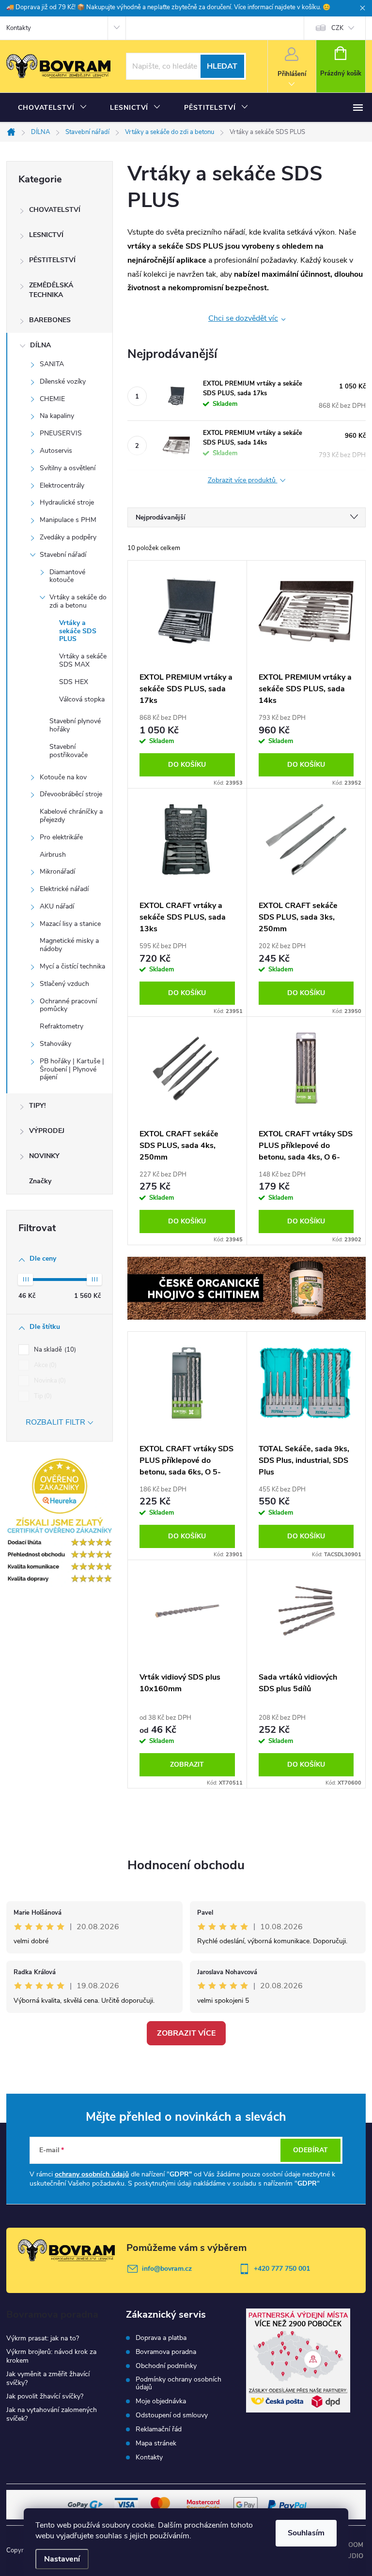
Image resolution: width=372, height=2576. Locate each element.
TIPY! (37, 1106)
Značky (40, 1181)
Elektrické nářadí (64, 889)
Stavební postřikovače (69, 751)
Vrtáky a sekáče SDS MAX (83, 660)
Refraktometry (62, 1026)
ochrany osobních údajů (92, 2174)
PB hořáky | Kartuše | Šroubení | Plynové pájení (72, 1069)
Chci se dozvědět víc (243, 318)
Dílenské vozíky (63, 381)
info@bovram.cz (167, 2269)
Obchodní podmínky (166, 2366)
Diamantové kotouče (67, 576)
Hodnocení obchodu (186, 1865)
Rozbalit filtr (55, 1422)
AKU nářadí (57, 906)
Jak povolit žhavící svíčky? (45, 2396)
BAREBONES (50, 320)
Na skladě (54, 1350)
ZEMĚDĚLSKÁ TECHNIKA (51, 290)
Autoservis (56, 451)
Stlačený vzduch (64, 984)
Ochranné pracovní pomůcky (68, 1005)
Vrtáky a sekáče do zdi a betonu (78, 601)
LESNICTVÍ (46, 235)
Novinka (49, 1381)
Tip (42, 1396)
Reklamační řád (159, 2429)
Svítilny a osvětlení (68, 468)
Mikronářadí (57, 871)
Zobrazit (187, 1764)
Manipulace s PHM (68, 520)
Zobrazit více (186, 2033)
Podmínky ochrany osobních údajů (178, 2383)
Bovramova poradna (166, 2352)
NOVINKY (44, 1156)
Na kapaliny (57, 416)
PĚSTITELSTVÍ (52, 260)
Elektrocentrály (62, 485)
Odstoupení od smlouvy (172, 2415)
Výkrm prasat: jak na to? (43, 2338)
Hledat (222, 66)
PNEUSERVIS (61, 433)
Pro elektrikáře (61, 837)
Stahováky (55, 1044)
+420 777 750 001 (282, 2269)
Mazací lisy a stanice (70, 924)
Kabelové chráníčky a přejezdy (71, 816)
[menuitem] (52, 108)
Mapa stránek (156, 2443)
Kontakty (19, 28)
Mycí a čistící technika (72, 966)
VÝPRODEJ (47, 1131)
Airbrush (53, 855)
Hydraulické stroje (67, 502)
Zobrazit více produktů (243, 481)
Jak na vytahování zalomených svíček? (52, 2414)
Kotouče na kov (63, 777)
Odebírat (310, 2150)
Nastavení (62, 2559)
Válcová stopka (82, 699)
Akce (44, 1365)
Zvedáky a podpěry (68, 537)
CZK (337, 28)
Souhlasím (306, 2533)
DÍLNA (40, 345)
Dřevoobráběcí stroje (71, 794)
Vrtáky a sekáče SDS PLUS (78, 631)
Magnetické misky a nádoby (69, 945)
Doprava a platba (161, 2338)
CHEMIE (52, 399)
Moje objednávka (161, 2401)
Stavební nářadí (63, 555)
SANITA (52, 364)
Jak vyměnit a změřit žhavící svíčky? (48, 2378)
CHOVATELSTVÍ (55, 210)
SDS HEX (74, 682)
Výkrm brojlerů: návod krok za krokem (51, 2356)
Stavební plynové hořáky (75, 725)
